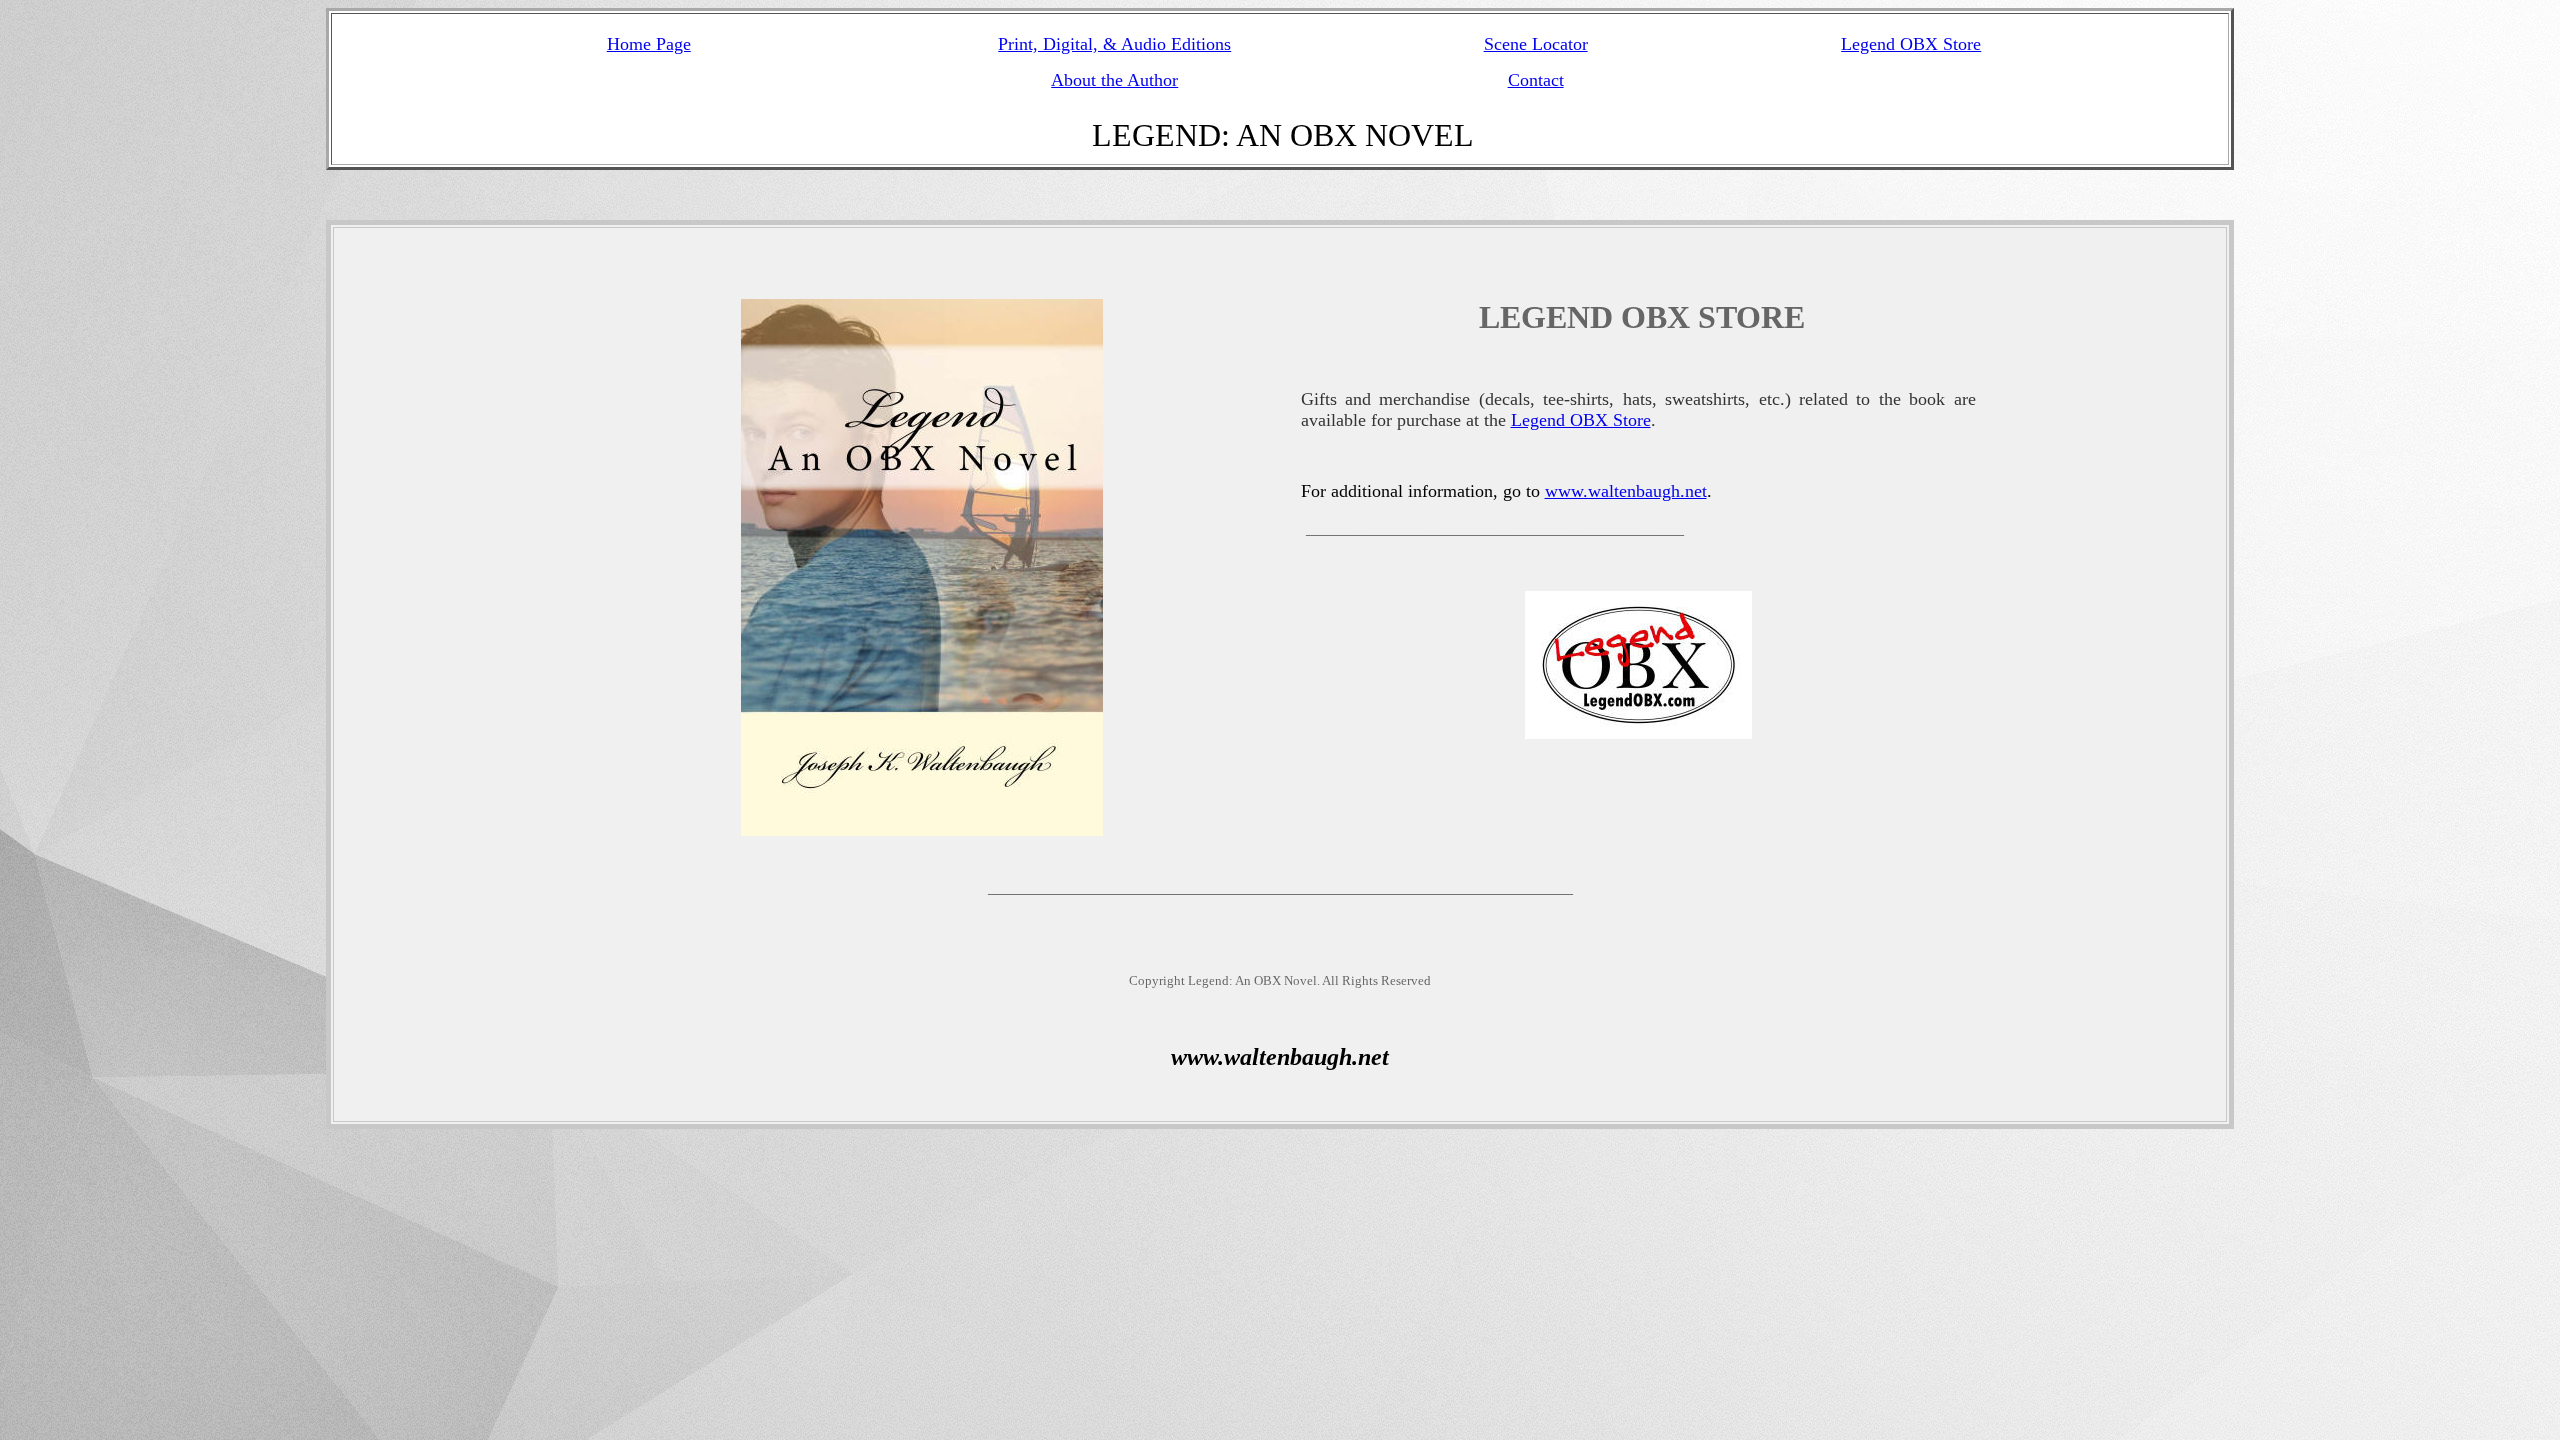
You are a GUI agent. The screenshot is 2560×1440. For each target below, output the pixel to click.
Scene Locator (1536, 44)
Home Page (649, 44)
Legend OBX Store (1911, 44)
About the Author (1114, 80)
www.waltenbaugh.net (1626, 491)
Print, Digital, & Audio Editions (1114, 44)
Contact (1536, 80)
